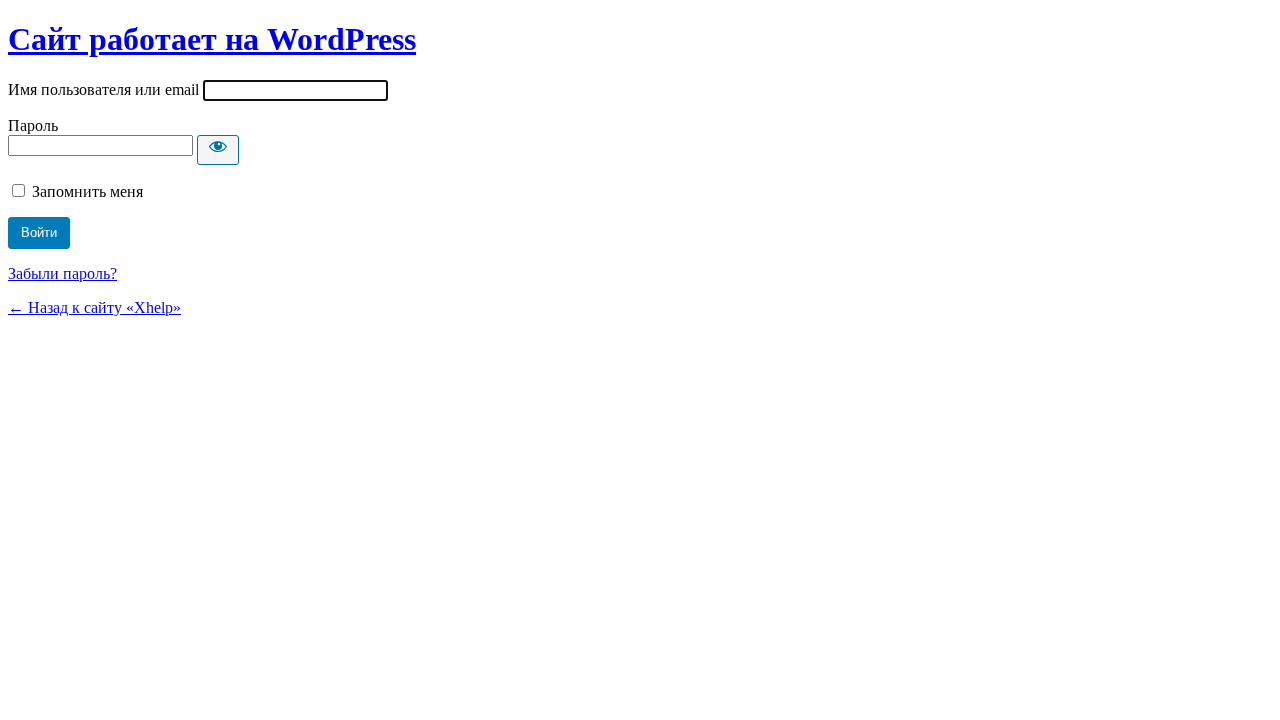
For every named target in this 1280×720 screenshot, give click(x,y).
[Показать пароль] (218, 150)
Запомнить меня (87, 191)
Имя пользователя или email (103, 89)
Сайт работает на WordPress (212, 39)
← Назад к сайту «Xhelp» (94, 307)
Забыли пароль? (62, 273)
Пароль (33, 125)
